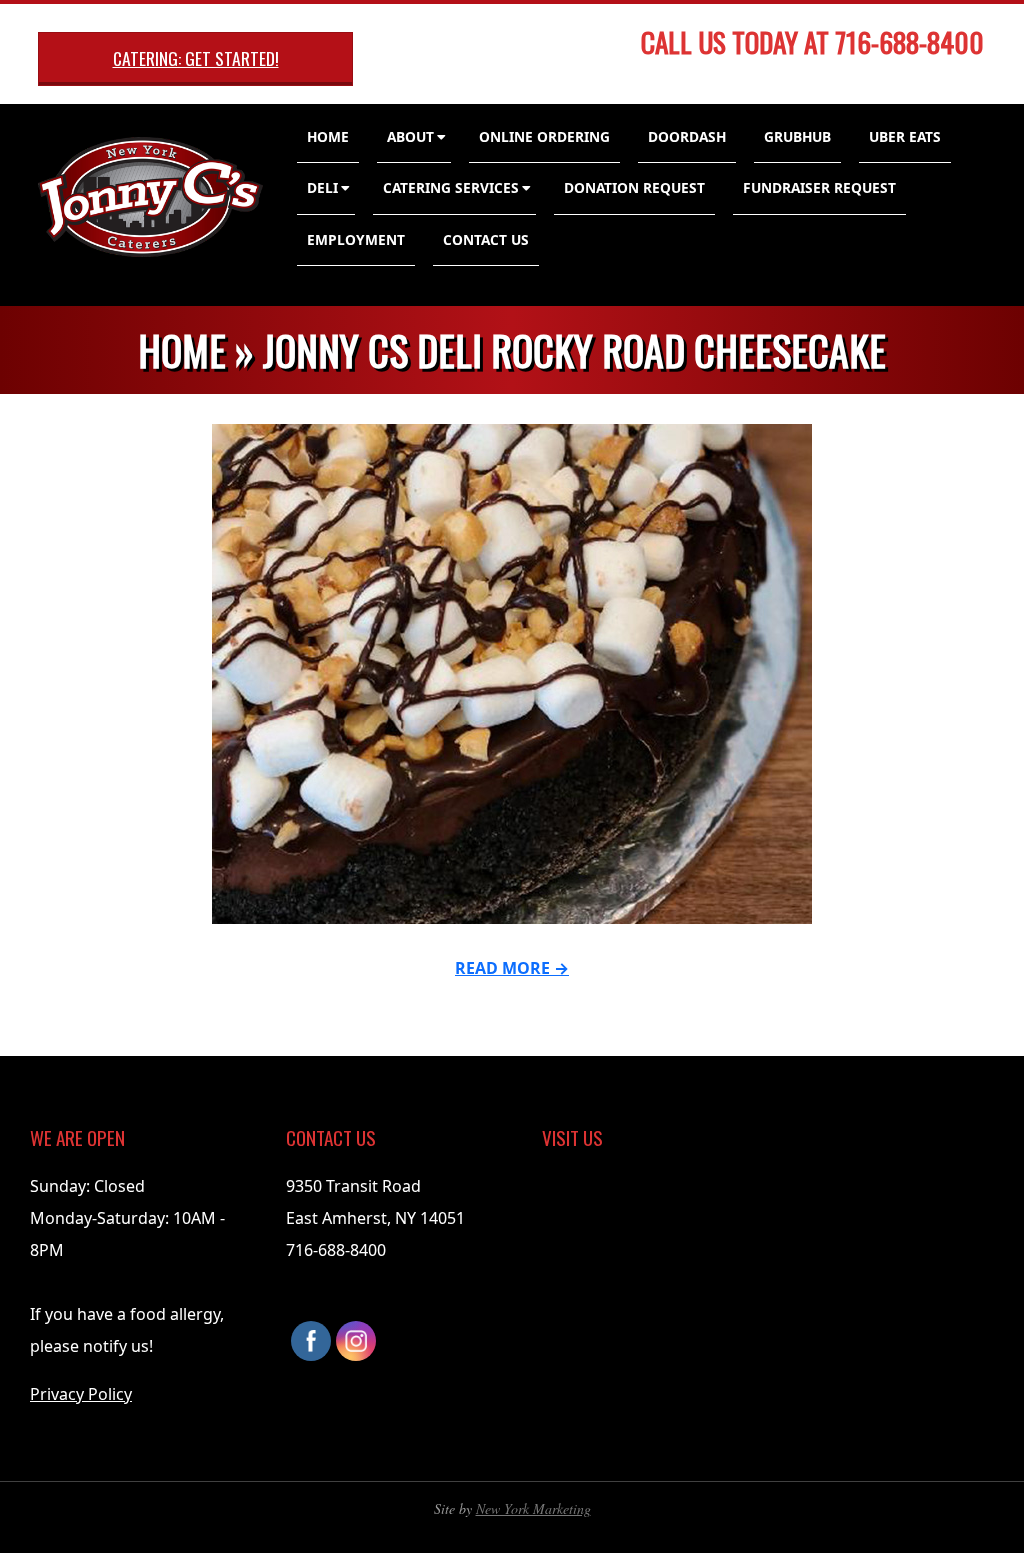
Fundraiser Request (819, 187)
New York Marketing (533, 1508)
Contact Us (486, 239)
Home (328, 136)
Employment (356, 239)
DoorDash (687, 136)
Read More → (512, 968)
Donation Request (634, 187)
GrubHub (797, 136)
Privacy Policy (81, 1394)
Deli (322, 187)
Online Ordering (544, 136)
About (410, 136)
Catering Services (451, 187)
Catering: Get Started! (196, 58)
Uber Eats (905, 136)
